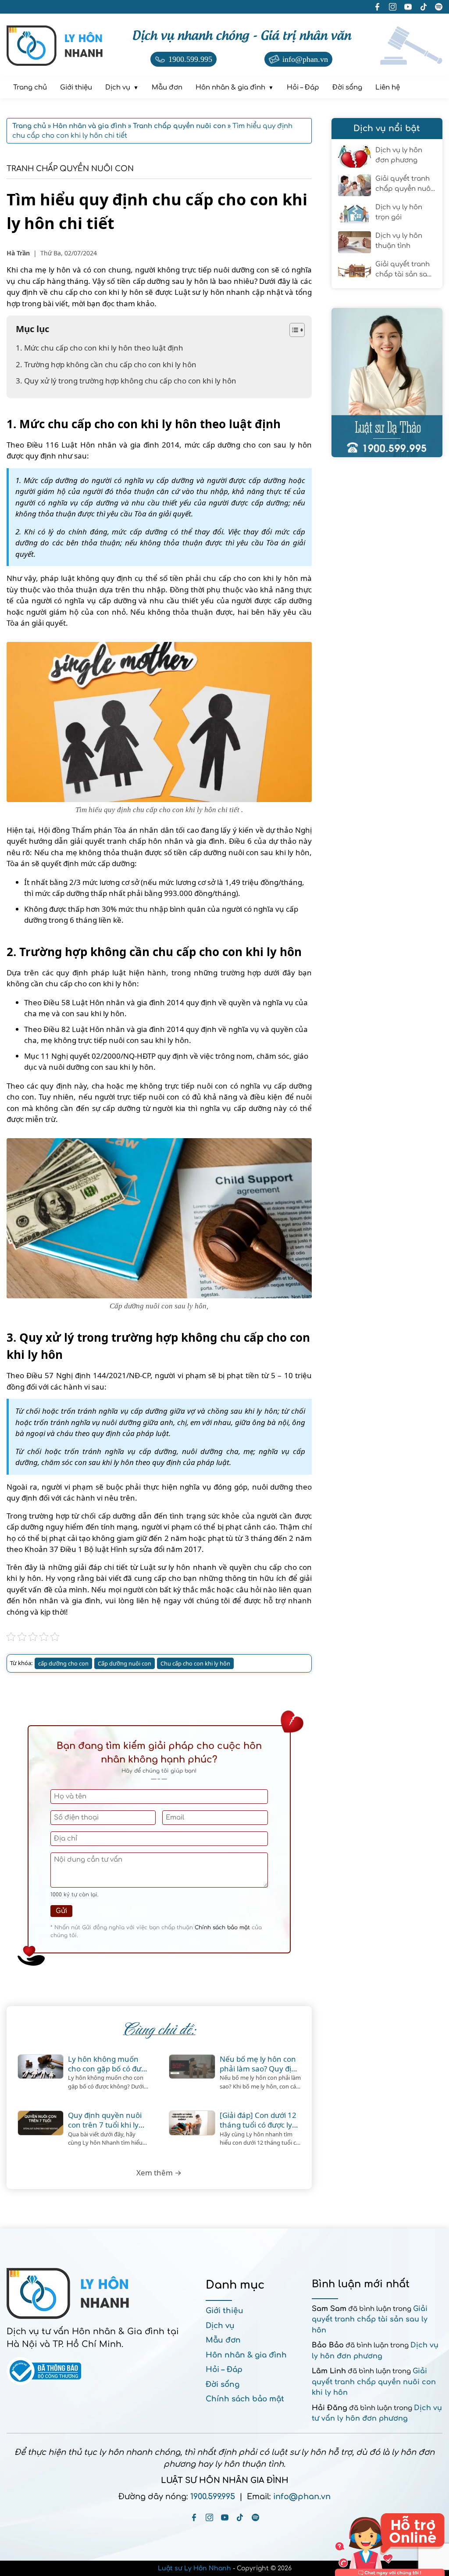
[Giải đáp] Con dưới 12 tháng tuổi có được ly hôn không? (258, 2120)
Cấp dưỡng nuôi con (125, 1663)
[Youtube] (225, 2517)
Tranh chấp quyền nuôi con (70, 169)
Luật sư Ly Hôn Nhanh (194, 2568)
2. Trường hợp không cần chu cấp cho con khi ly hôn (107, 364)
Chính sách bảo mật (222, 1928)
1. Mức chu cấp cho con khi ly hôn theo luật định (100, 348)
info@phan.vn (302, 2497)
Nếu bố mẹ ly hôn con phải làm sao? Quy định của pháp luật (260, 2064)
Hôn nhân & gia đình (246, 2355)
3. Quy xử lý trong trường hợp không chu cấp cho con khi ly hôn (127, 381)
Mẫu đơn (223, 2340)
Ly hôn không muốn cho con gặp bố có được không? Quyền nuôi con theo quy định (109, 2064)
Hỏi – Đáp (224, 2370)
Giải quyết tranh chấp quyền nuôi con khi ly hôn (404, 185)
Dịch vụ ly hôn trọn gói (399, 212)
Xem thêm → (159, 2173)
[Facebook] (194, 2517)
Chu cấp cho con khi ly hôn (195, 1663)
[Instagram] (209, 2517)
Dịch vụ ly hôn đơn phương (399, 155)
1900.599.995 (213, 2497)
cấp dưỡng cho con (63, 1663)
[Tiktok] (240, 2517)
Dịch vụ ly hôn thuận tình (399, 241)
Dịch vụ (220, 2326)
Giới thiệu (224, 2311)
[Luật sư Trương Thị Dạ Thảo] (387, 383)
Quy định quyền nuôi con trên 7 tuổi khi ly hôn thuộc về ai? (105, 2120)
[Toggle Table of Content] (293, 330)
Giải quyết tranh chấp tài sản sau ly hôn (403, 270)
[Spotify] (255, 2517)
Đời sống (223, 2384)
